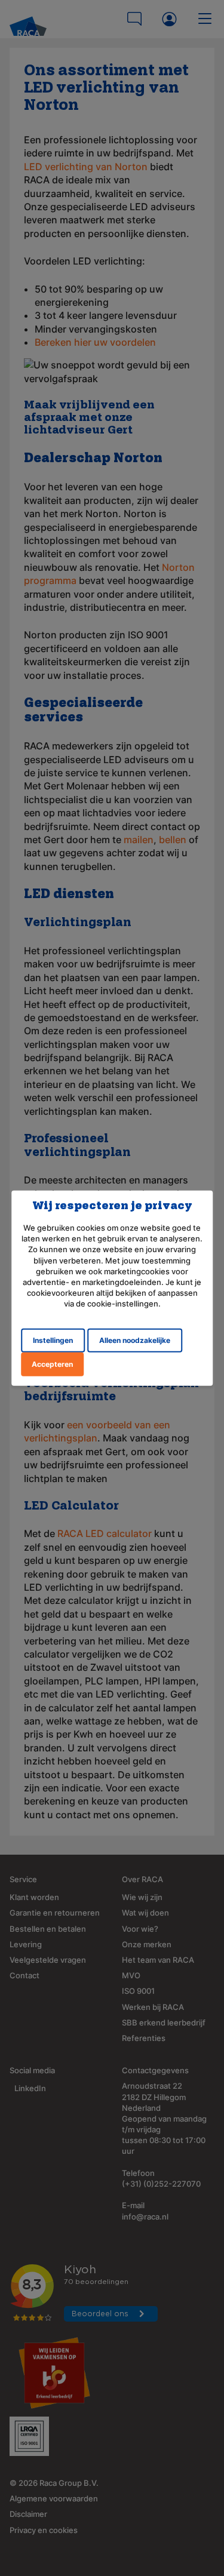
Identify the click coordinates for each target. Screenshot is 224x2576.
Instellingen (53, 1340)
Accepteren (52, 1364)
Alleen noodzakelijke (135, 1340)
